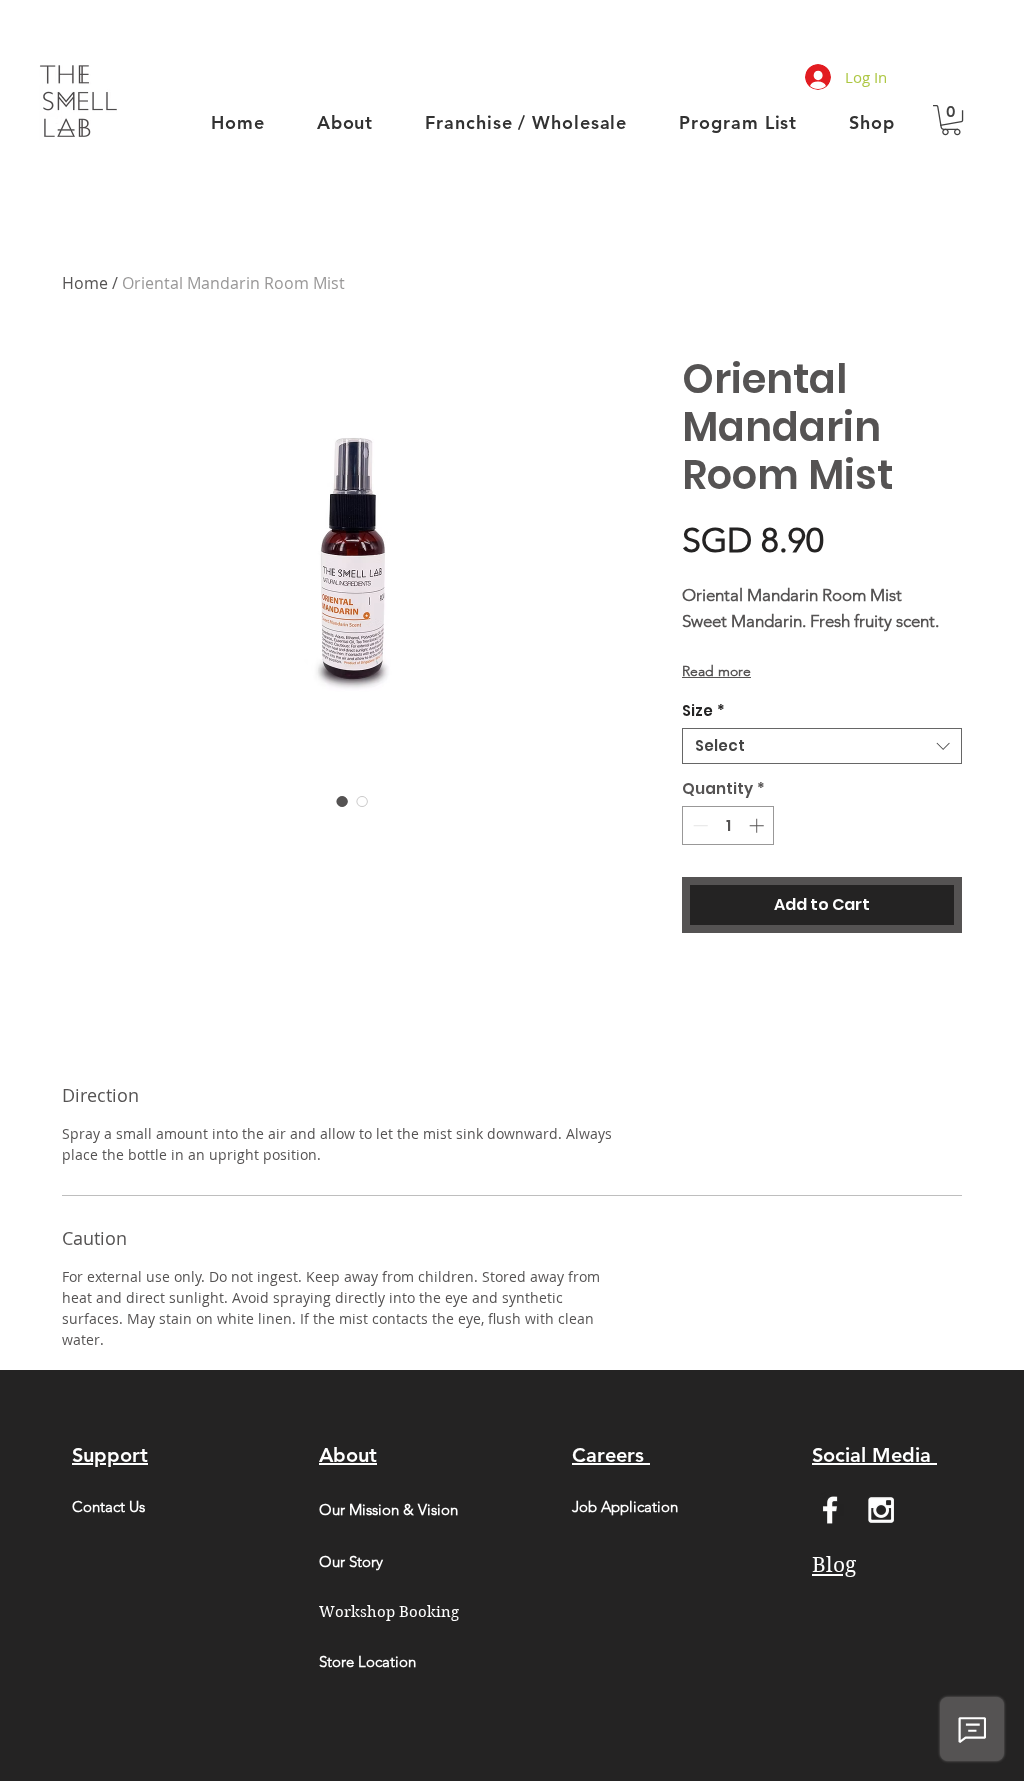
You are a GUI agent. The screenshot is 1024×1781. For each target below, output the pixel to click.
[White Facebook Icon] (830, 1510)
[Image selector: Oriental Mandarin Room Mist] (342, 801)
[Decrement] (698, 825)
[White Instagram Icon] (881, 1510)
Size (703, 711)
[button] (951, 120)
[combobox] (822, 746)
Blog (834, 1565)
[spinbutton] (728, 825)
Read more (716, 671)
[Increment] (758, 825)
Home (85, 283)
